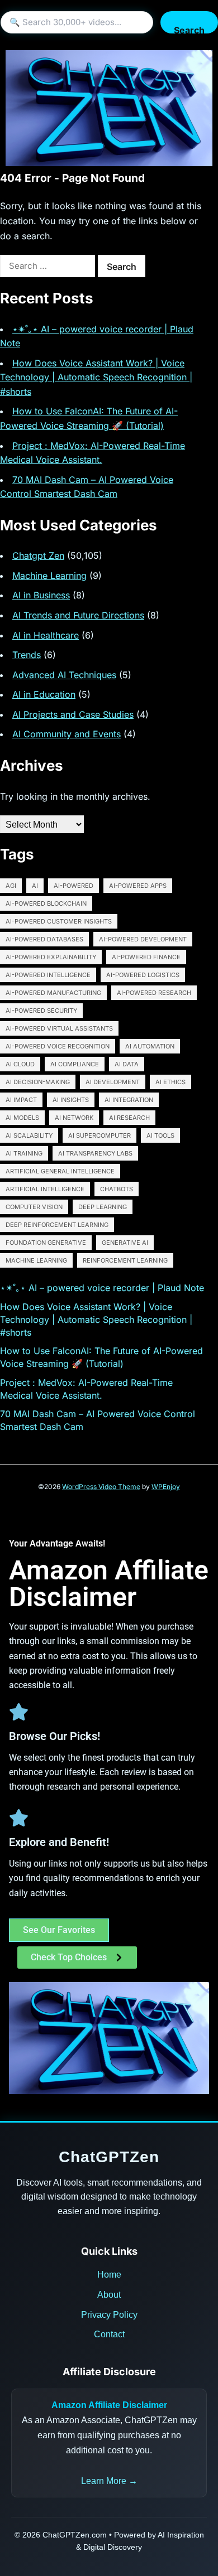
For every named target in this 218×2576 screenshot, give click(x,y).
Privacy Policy (109, 2315)
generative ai (125, 1243)
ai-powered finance (146, 957)
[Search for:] (48, 266)
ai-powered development (143, 939)
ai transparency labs (95, 1153)
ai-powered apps (138, 886)
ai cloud (20, 1064)
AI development (113, 1082)
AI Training (24, 1153)
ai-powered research (154, 993)
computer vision (34, 1207)
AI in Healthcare (46, 635)
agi (11, 886)
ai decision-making (38, 1082)
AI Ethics (170, 1082)
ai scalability (29, 1135)
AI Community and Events (67, 734)
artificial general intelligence (60, 1171)
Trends (27, 655)
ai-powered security (41, 1011)
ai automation (150, 1046)
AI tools (160, 1135)
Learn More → (109, 2481)
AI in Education (44, 694)
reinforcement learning (125, 1260)
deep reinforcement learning (57, 1225)
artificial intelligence (45, 1189)
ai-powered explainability (51, 957)
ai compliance (75, 1064)
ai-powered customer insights (59, 921)
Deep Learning (103, 1207)
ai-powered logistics (143, 975)
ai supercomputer (99, 1135)
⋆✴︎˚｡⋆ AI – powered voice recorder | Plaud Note (102, 1288)
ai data (127, 1064)
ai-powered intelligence (48, 975)
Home (109, 2275)
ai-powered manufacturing (53, 993)
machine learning (36, 1260)
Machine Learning (49, 576)
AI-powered (74, 886)
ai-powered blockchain (46, 903)
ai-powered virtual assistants (59, 1028)
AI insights (71, 1100)
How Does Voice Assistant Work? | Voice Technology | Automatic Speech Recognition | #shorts (96, 377)
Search (189, 29)
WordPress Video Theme (101, 1487)
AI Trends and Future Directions (78, 615)
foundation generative (46, 1243)
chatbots (117, 1189)
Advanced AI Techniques (64, 675)
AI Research (129, 1118)
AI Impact (21, 1100)
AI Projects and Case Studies (73, 714)
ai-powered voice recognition (58, 1046)
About (109, 2295)
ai (35, 886)
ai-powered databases (44, 939)
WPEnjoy (166, 1487)
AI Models (22, 1118)
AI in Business (41, 595)
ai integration (129, 1100)
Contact (109, 2334)
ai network (74, 1118)
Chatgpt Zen (38, 555)
